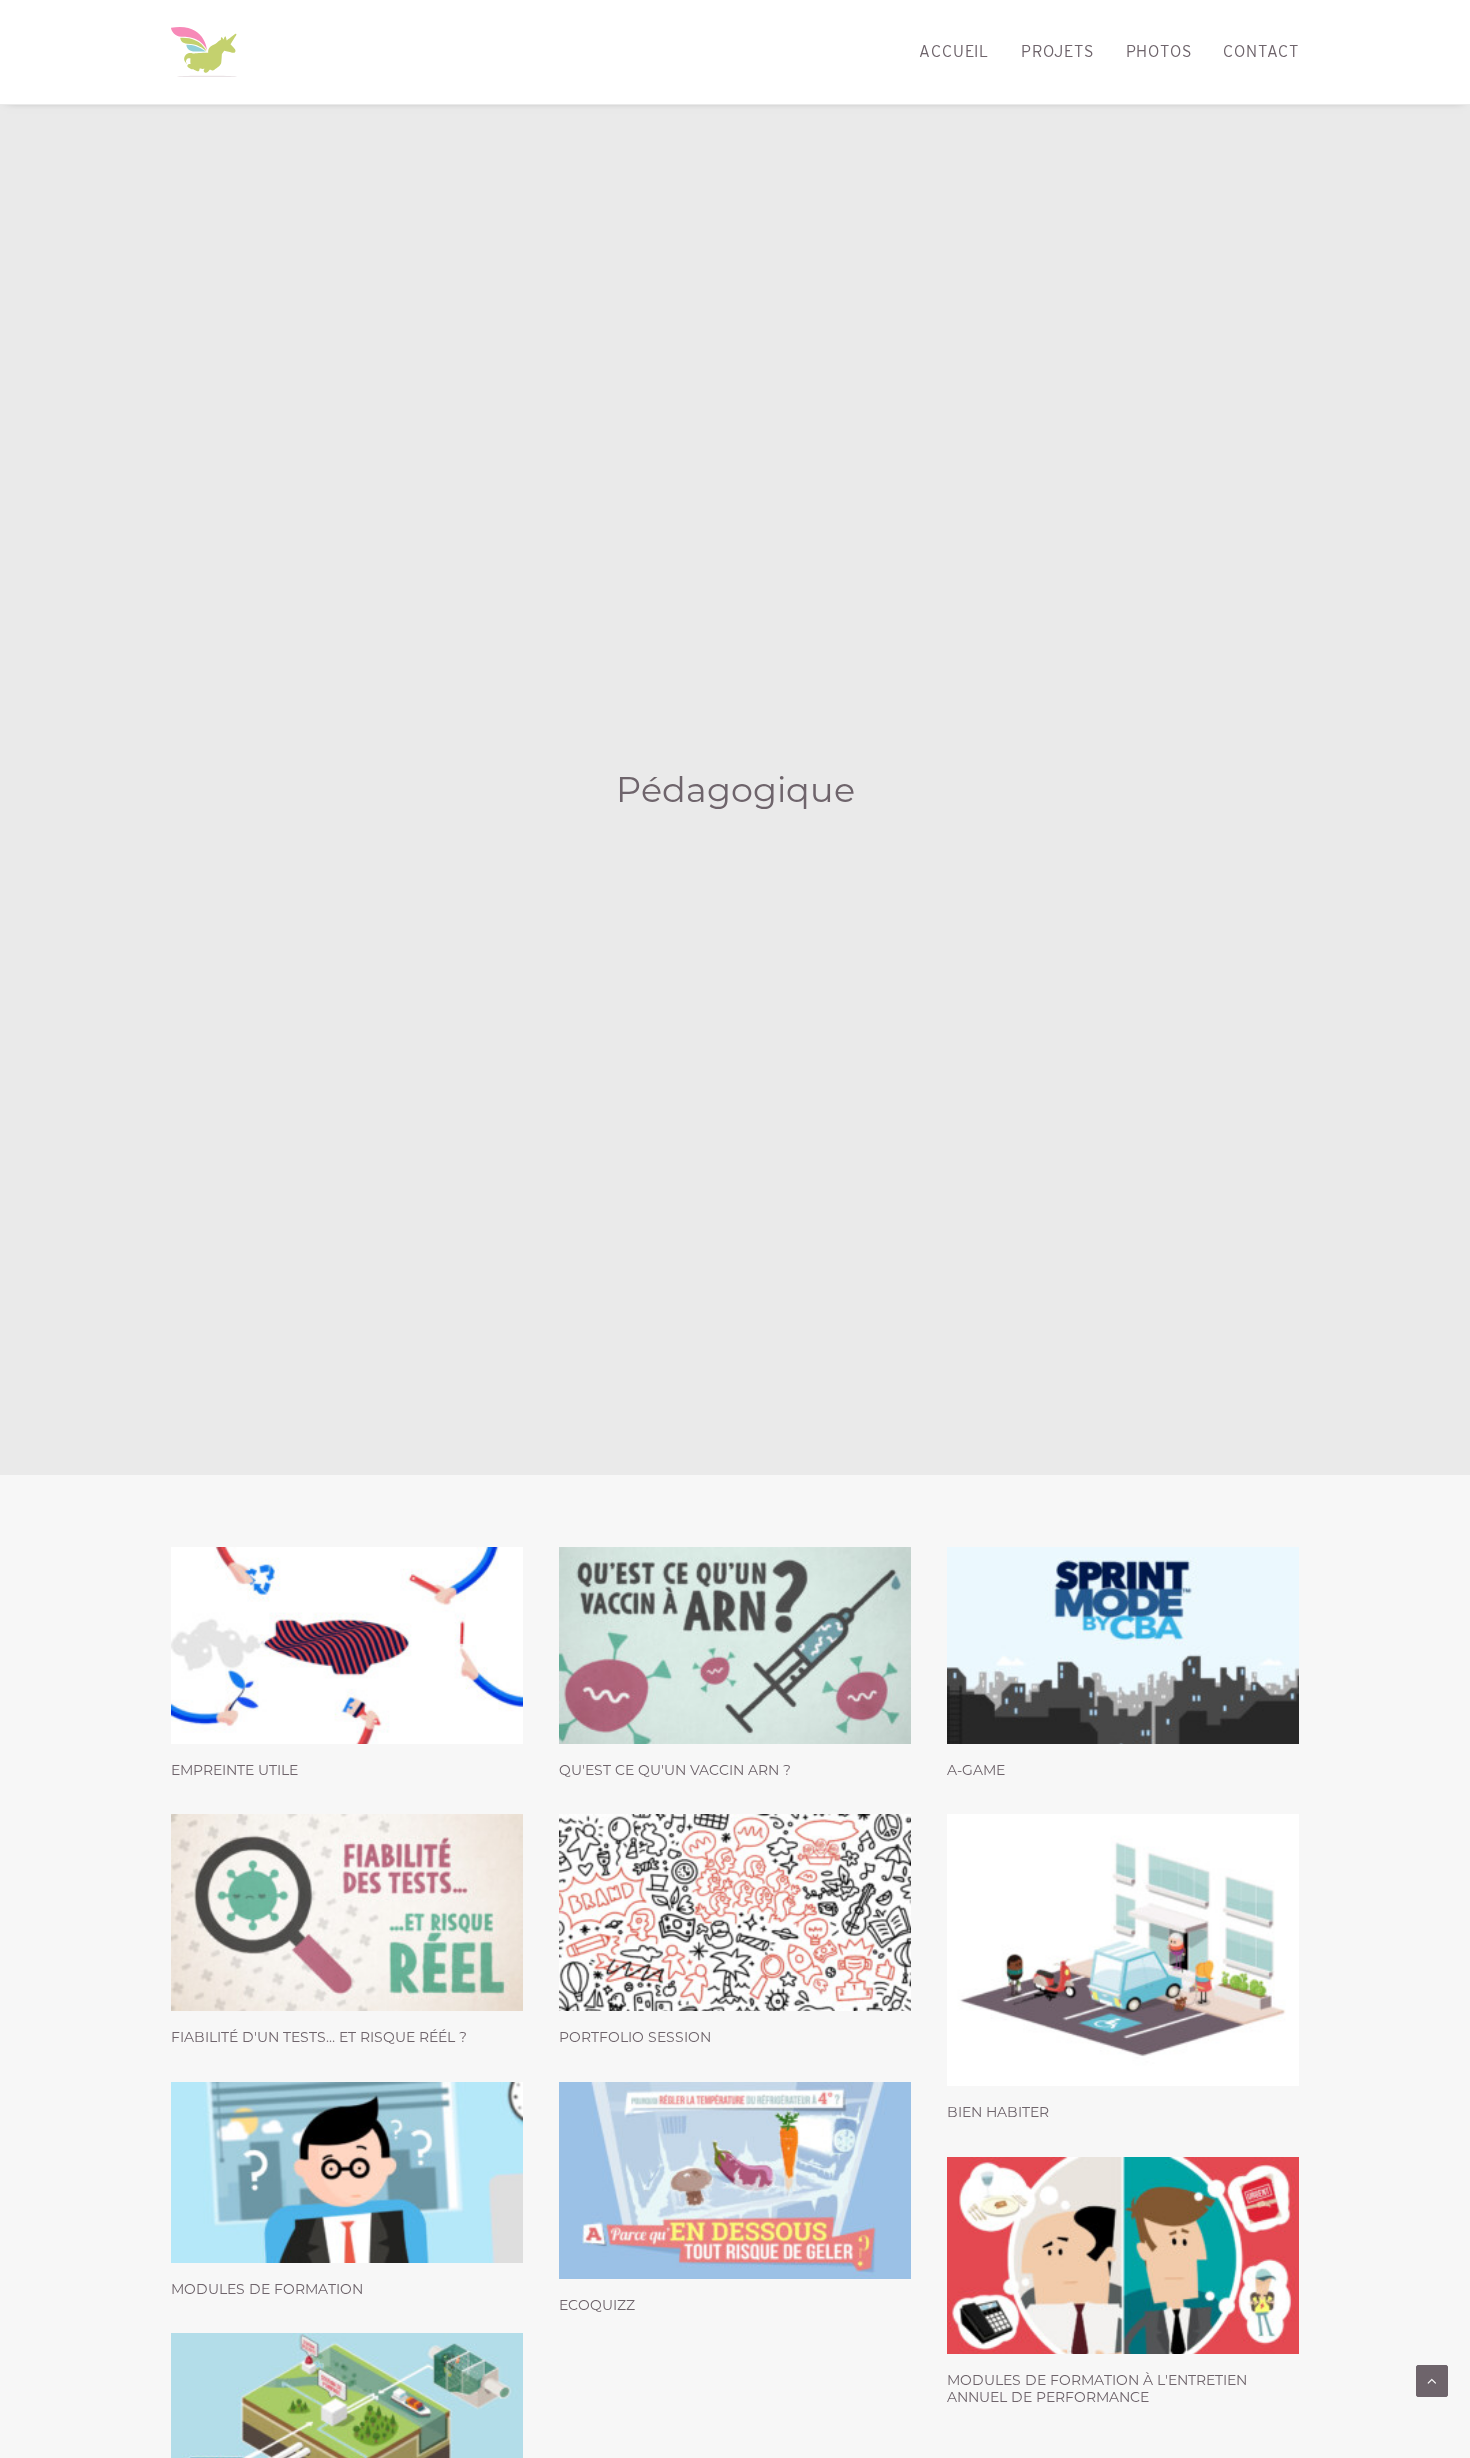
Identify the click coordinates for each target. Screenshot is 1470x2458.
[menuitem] (961, 52)
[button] (347, 1645)
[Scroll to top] (1432, 2379)
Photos (1159, 51)
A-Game (976, 1770)
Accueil (954, 51)
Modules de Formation (267, 2289)
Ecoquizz (597, 2305)
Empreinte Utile (234, 1770)
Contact (1261, 51)
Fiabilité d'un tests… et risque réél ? (319, 2037)
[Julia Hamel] (204, 52)
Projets (1057, 51)
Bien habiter (998, 2112)
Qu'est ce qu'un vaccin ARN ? (675, 1770)
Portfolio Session (635, 2037)
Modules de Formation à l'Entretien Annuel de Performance (1097, 2388)
